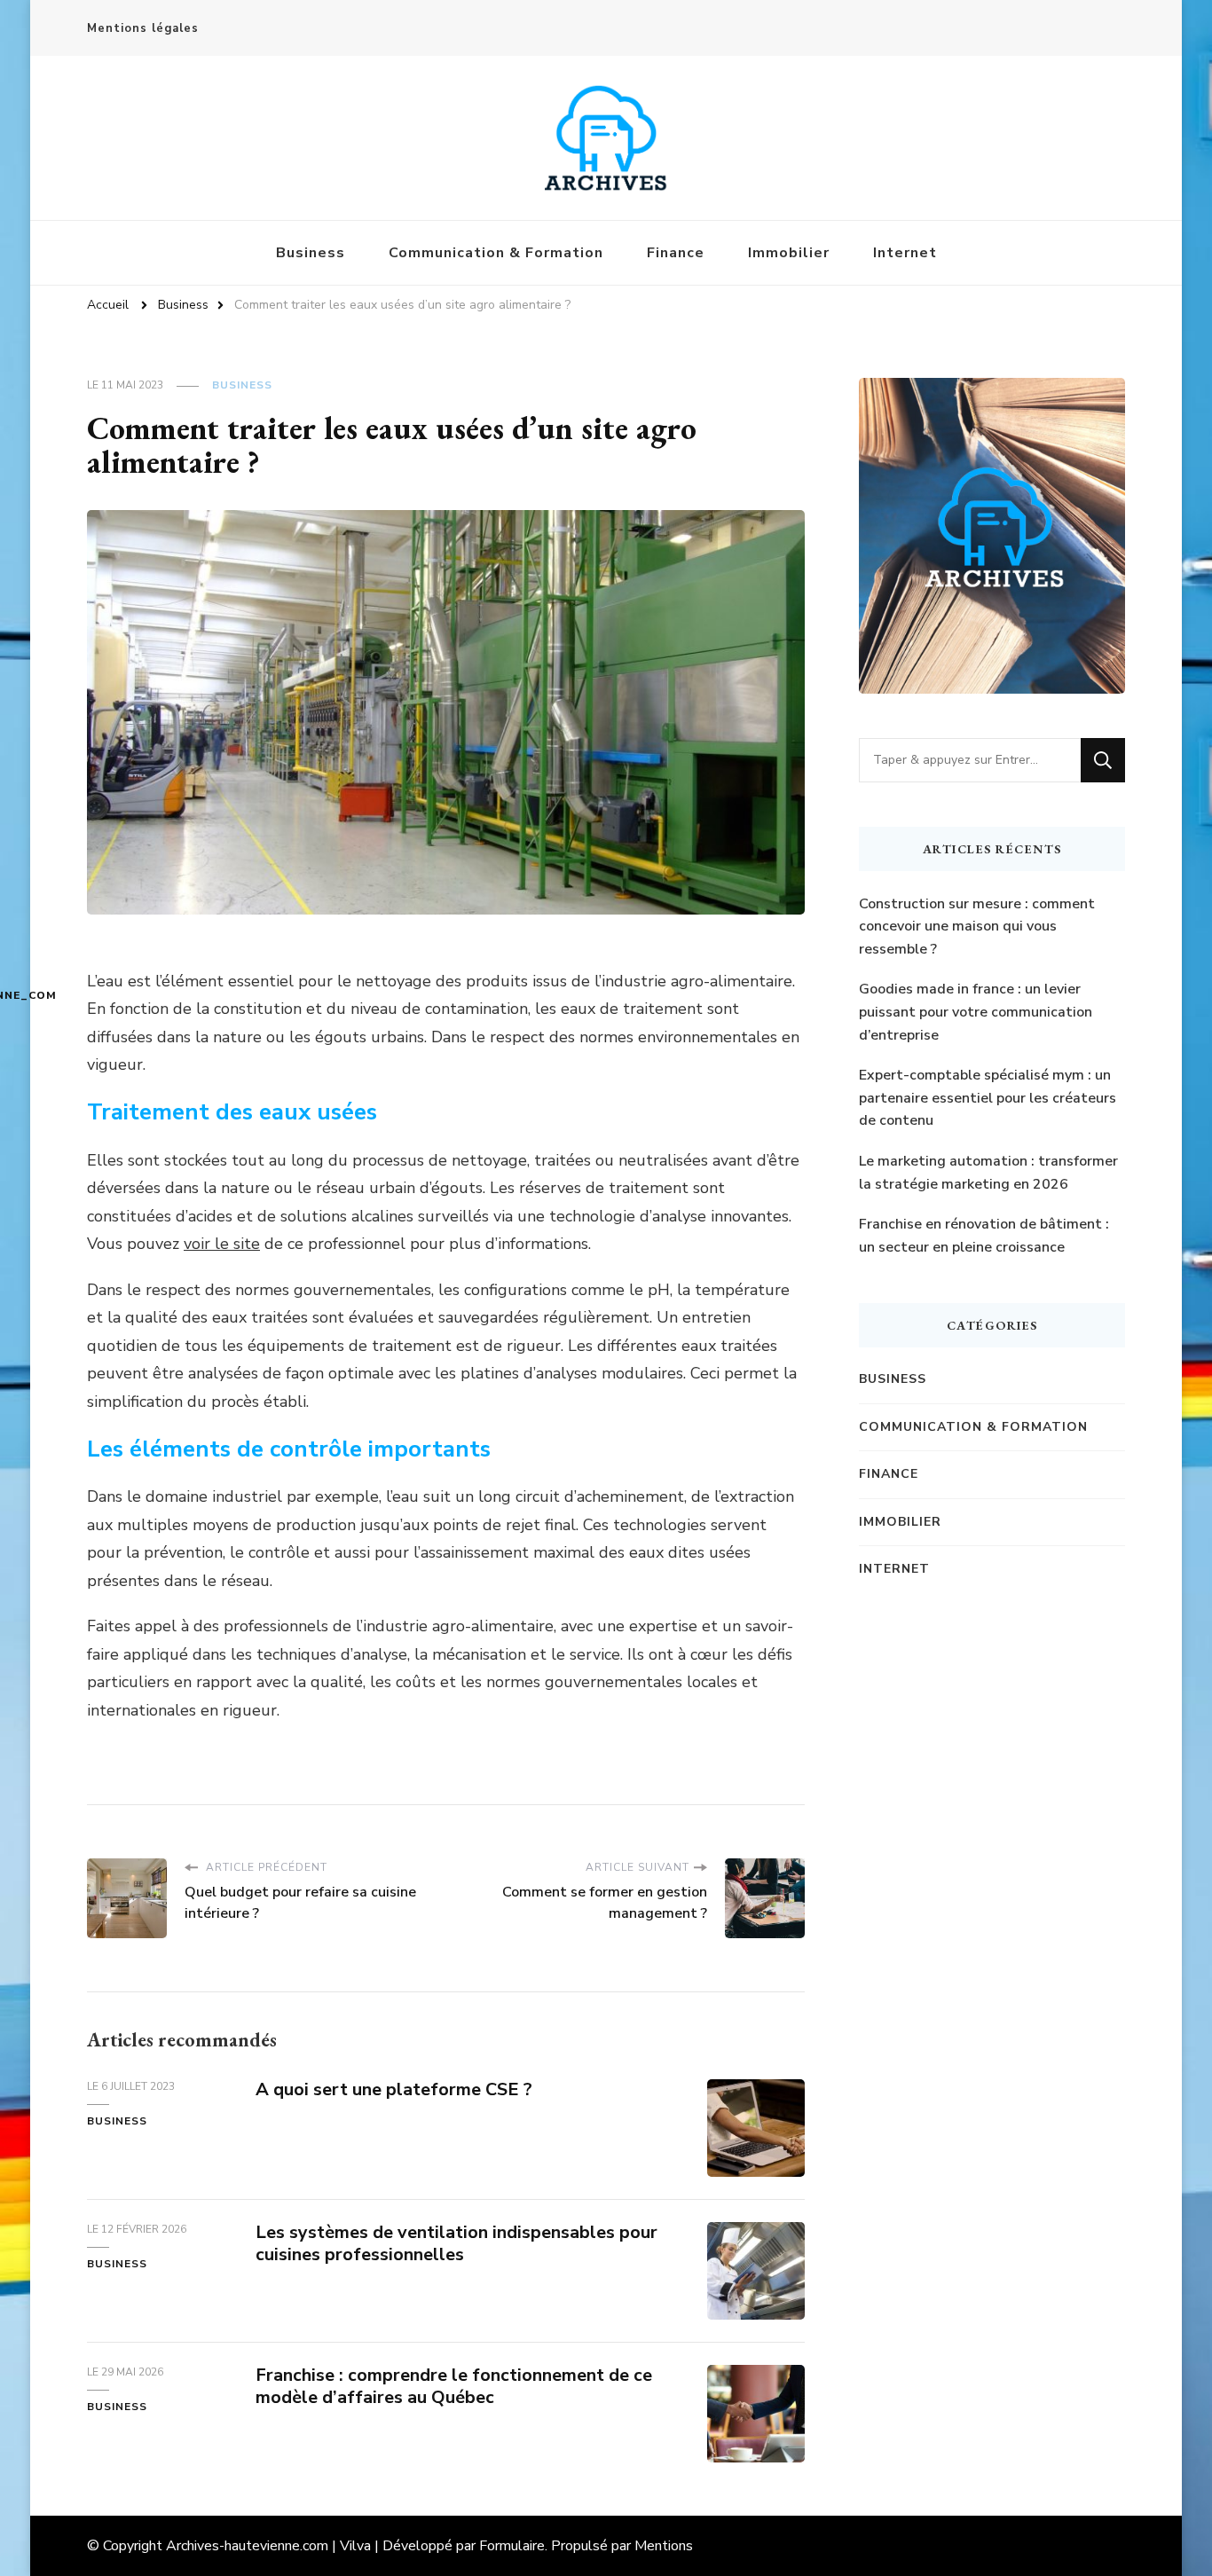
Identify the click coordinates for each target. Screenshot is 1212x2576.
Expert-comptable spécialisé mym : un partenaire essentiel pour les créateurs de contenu (988, 1098)
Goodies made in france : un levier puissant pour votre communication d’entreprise (976, 1012)
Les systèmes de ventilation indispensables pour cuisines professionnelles (456, 2243)
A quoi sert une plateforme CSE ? (394, 2089)
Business (311, 253)
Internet (905, 253)
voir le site (222, 1244)
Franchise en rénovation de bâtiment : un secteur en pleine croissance (984, 1236)
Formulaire (512, 2546)
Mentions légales (143, 28)
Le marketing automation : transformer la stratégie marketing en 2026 (988, 1173)
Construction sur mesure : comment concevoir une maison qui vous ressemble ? (977, 927)
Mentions (664, 2546)
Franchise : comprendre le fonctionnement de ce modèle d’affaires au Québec (454, 2386)
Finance (676, 253)
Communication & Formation (496, 253)
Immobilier (789, 253)
